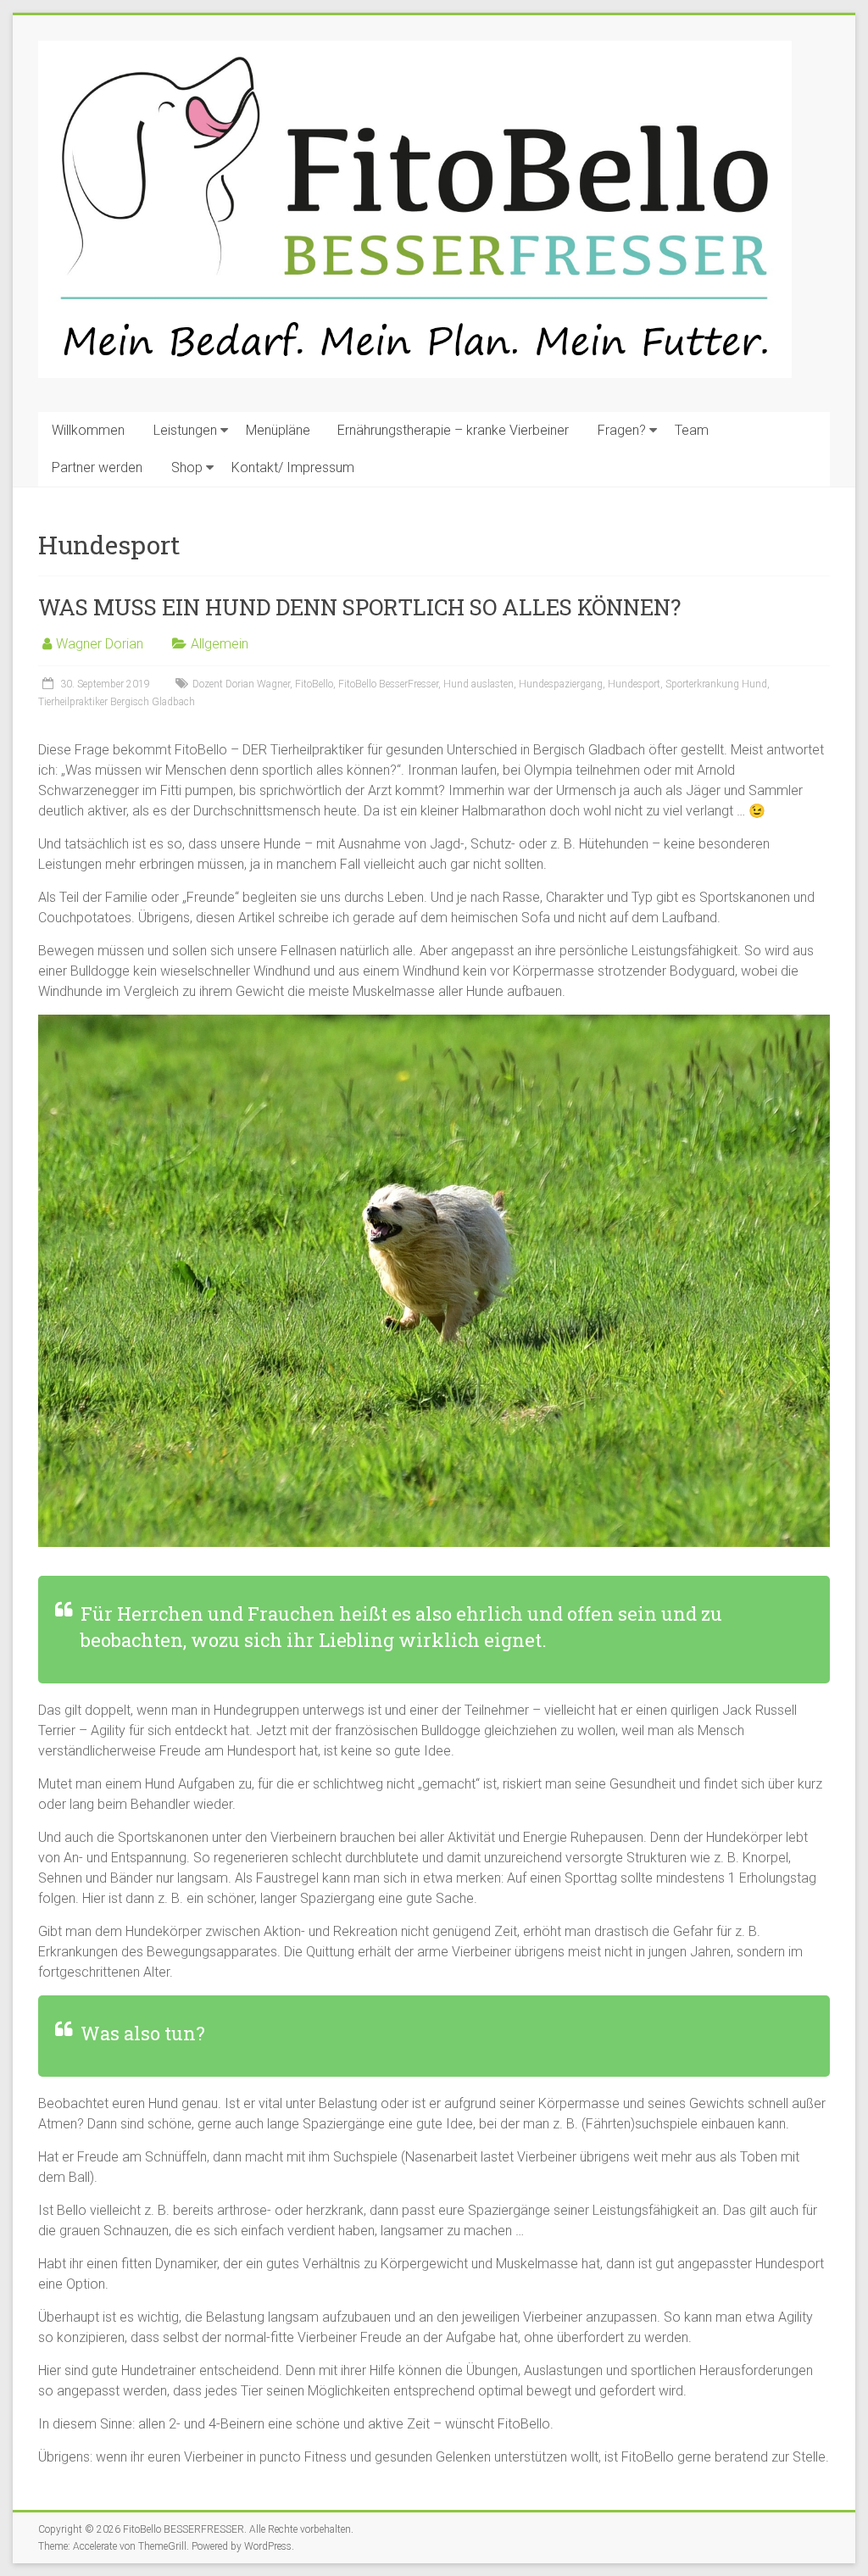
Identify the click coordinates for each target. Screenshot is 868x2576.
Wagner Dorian (100, 644)
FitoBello (314, 684)
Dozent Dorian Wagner (241, 684)
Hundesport (634, 684)
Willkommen (88, 430)
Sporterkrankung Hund (716, 684)
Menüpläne (278, 430)
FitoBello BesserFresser (388, 684)
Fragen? (622, 430)
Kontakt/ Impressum (293, 467)
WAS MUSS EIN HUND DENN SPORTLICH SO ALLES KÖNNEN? (359, 607)
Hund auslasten (479, 684)
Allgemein (220, 644)
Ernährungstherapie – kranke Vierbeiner (453, 430)
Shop (187, 467)
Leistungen (185, 430)
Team (692, 430)
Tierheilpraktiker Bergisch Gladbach (117, 702)
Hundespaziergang (561, 684)
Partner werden (97, 467)
